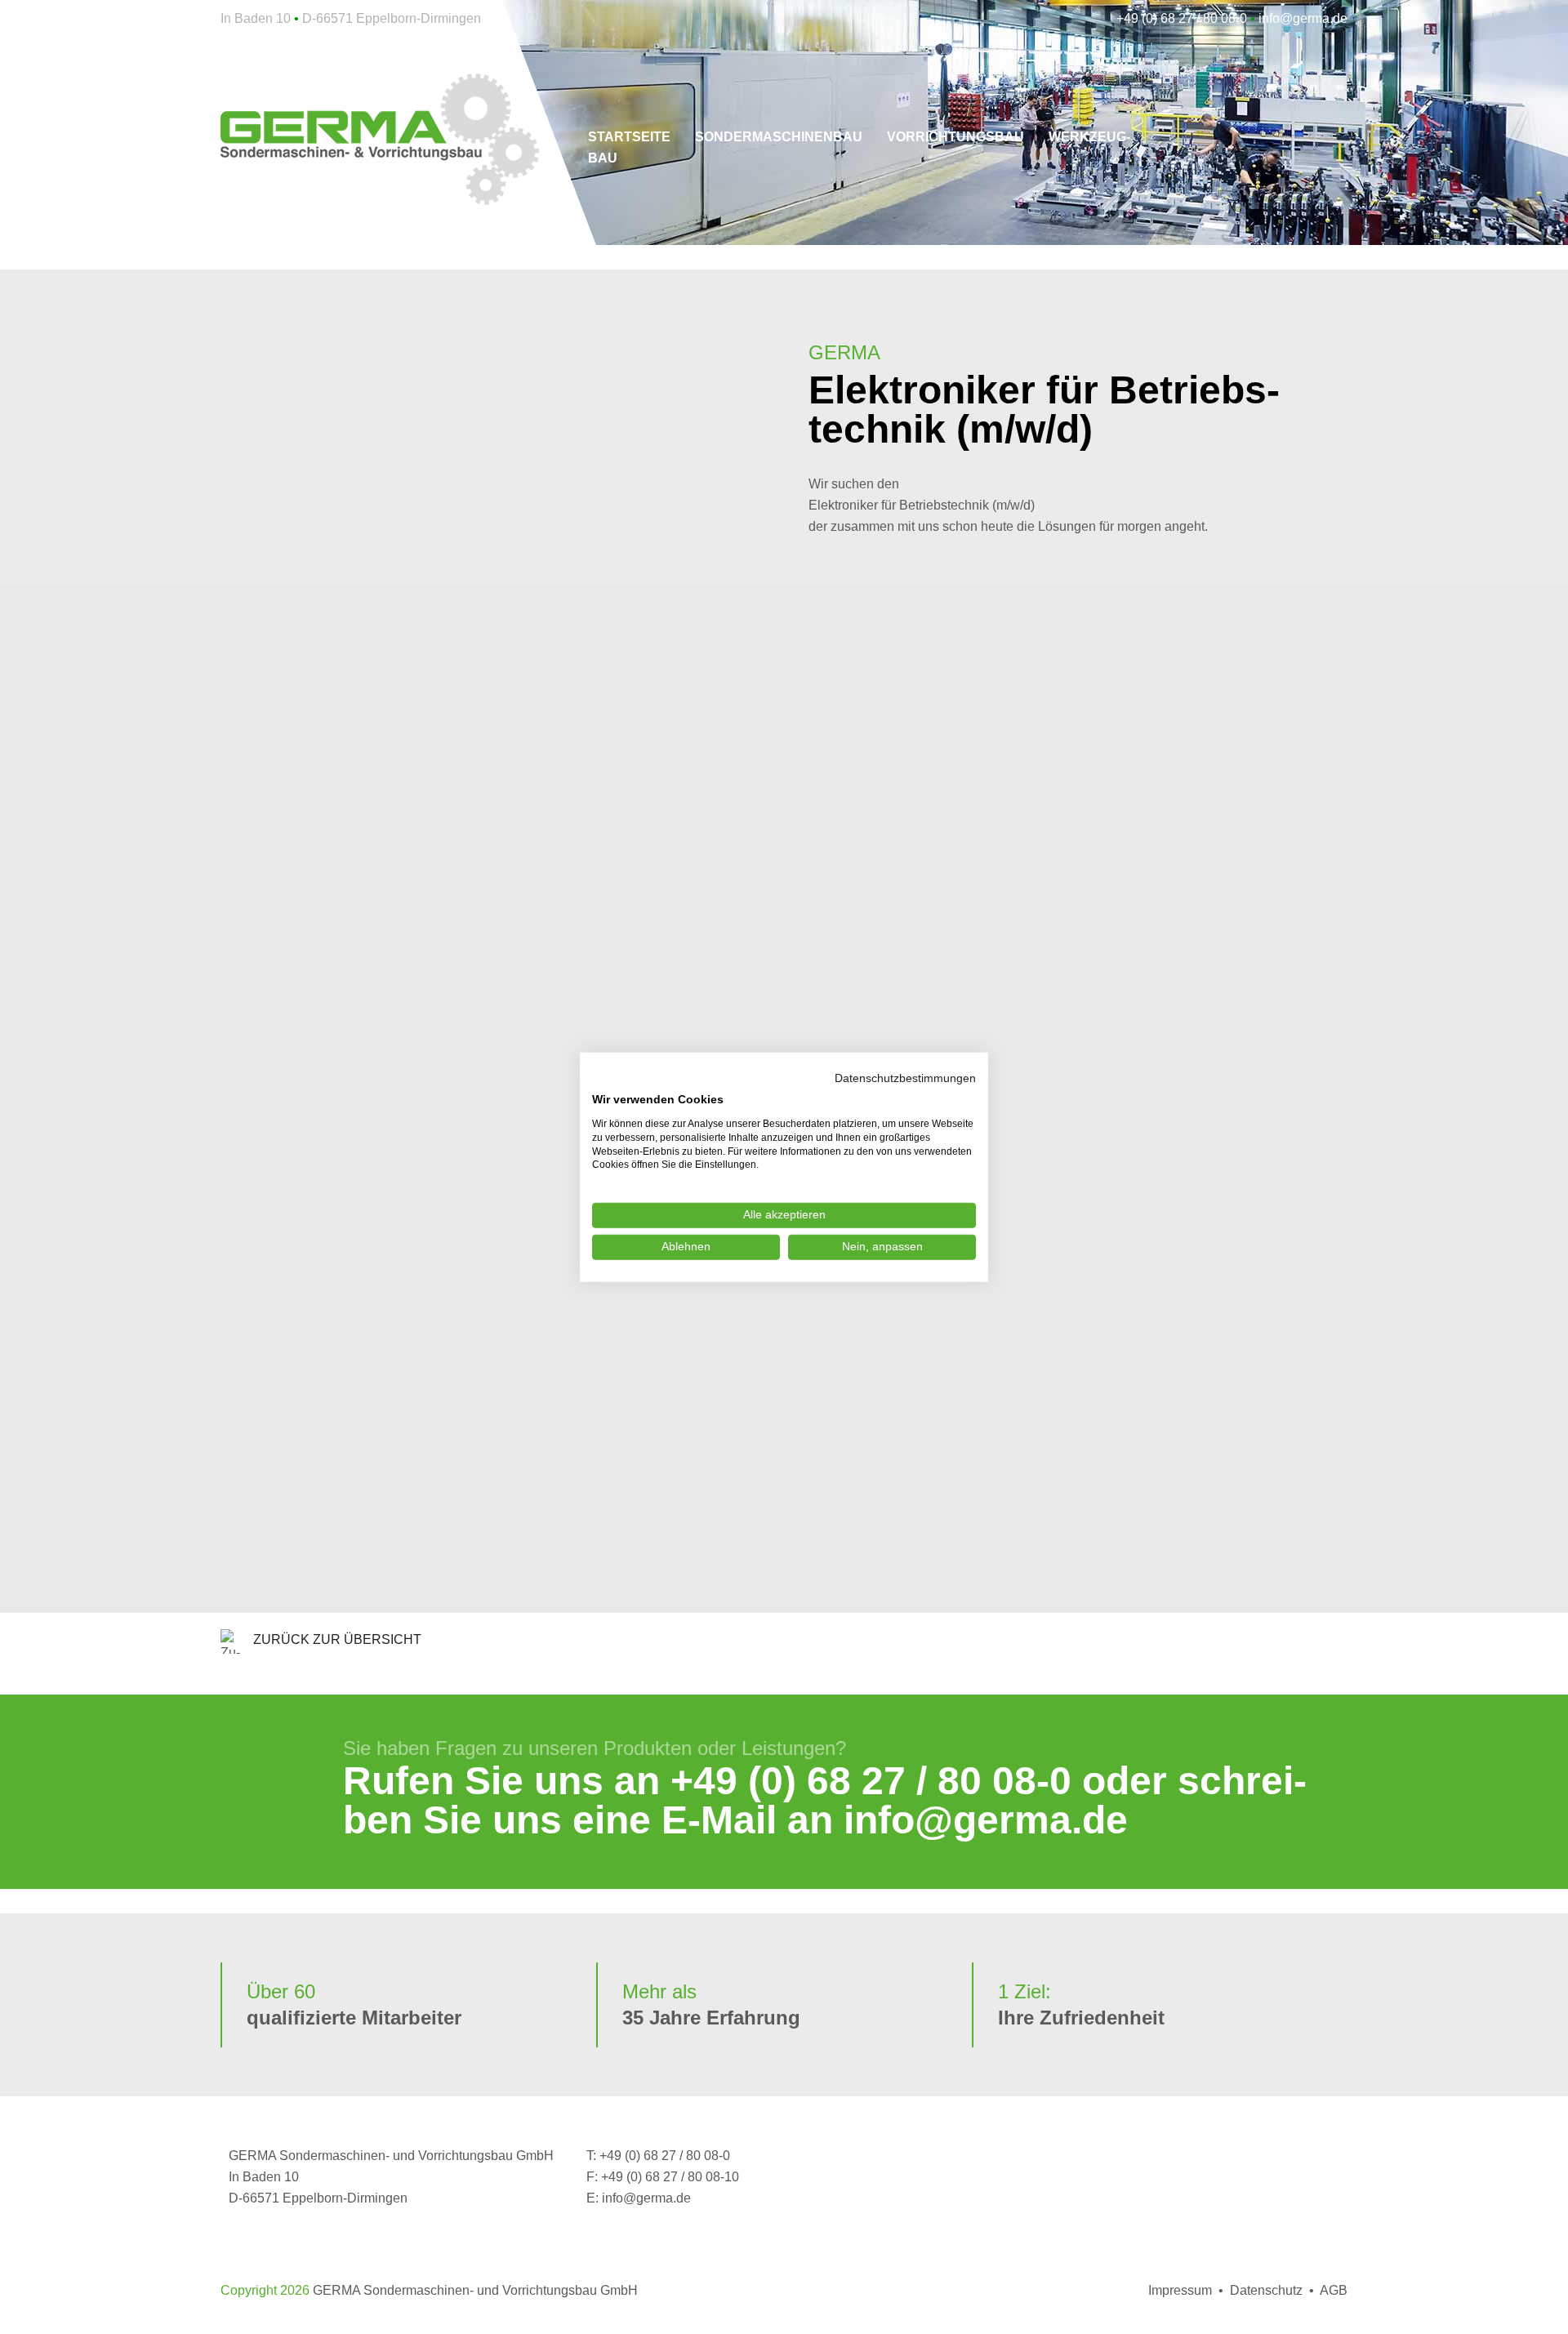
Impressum (1180, 2290)
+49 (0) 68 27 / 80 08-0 (871, 1781)
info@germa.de (986, 1820)
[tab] (784, 681)
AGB (1334, 2290)
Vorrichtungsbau (955, 137)
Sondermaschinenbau (779, 137)
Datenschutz (1266, 2290)
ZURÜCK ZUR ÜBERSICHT (337, 1639)
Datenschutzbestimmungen (905, 1078)
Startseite (629, 137)
